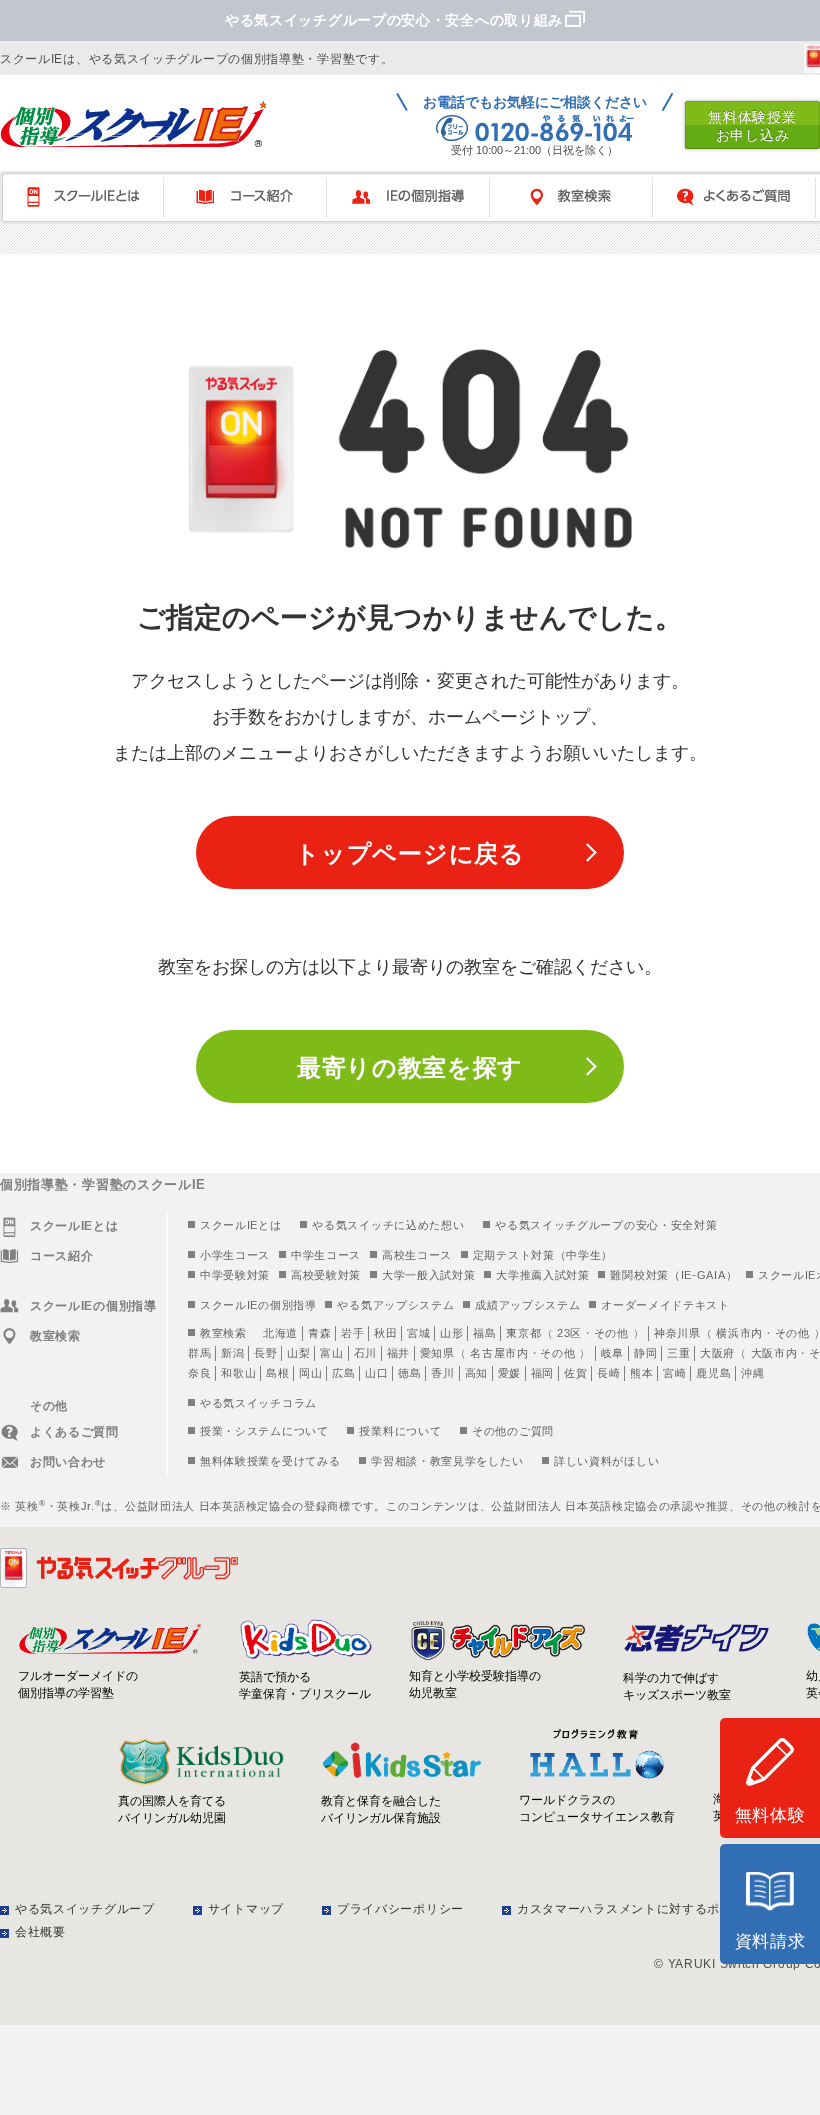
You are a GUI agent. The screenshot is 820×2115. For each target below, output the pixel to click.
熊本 (641, 1373)
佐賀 (575, 1373)
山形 (451, 1333)
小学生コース (235, 1255)
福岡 (542, 1373)
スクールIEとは (91, 197)
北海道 (280, 1333)
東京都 (523, 1333)
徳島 (409, 1373)
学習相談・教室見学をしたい (447, 1461)
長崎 (608, 1373)
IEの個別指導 (417, 197)
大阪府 (717, 1353)
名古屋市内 (499, 1353)
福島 (484, 1333)
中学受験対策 (235, 1275)
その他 (611, 1333)
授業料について (400, 1431)
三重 (678, 1353)
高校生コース (417, 1255)
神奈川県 (677, 1333)
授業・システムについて (264, 1431)
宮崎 (674, 1373)
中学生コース (326, 1255)
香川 (442, 1373)
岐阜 (612, 1353)
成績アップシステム (527, 1305)
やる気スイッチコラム (258, 1403)
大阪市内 (774, 1353)
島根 (277, 1373)
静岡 (645, 1353)
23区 (569, 1333)
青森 (319, 1333)
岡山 (310, 1373)
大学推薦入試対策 (543, 1275)
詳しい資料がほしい (606, 1461)
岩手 (352, 1333)
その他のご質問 (513, 1431)
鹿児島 (713, 1373)
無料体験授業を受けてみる (270, 1461)
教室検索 (580, 197)
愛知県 (437, 1353)
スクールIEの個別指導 (258, 1305)
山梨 (298, 1353)
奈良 (199, 1373)
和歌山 (238, 1373)
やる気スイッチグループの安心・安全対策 (606, 1225)
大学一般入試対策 (429, 1275)
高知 (476, 1373)
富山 (331, 1353)
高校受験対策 (326, 1275)
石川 (365, 1353)
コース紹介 (254, 197)
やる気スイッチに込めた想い (388, 1225)
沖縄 (752, 1373)
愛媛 (509, 1373)
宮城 (418, 1333)
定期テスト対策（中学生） (543, 1255)
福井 (398, 1353)
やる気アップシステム (395, 1305)
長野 (265, 1353)
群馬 (199, 1353)
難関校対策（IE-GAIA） (673, 1275)
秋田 (385, 1333)
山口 (376, 1373)
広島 (343, 1373)
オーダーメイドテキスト (665, 1305)
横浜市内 (739, 1333)
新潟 (232, 1353)
